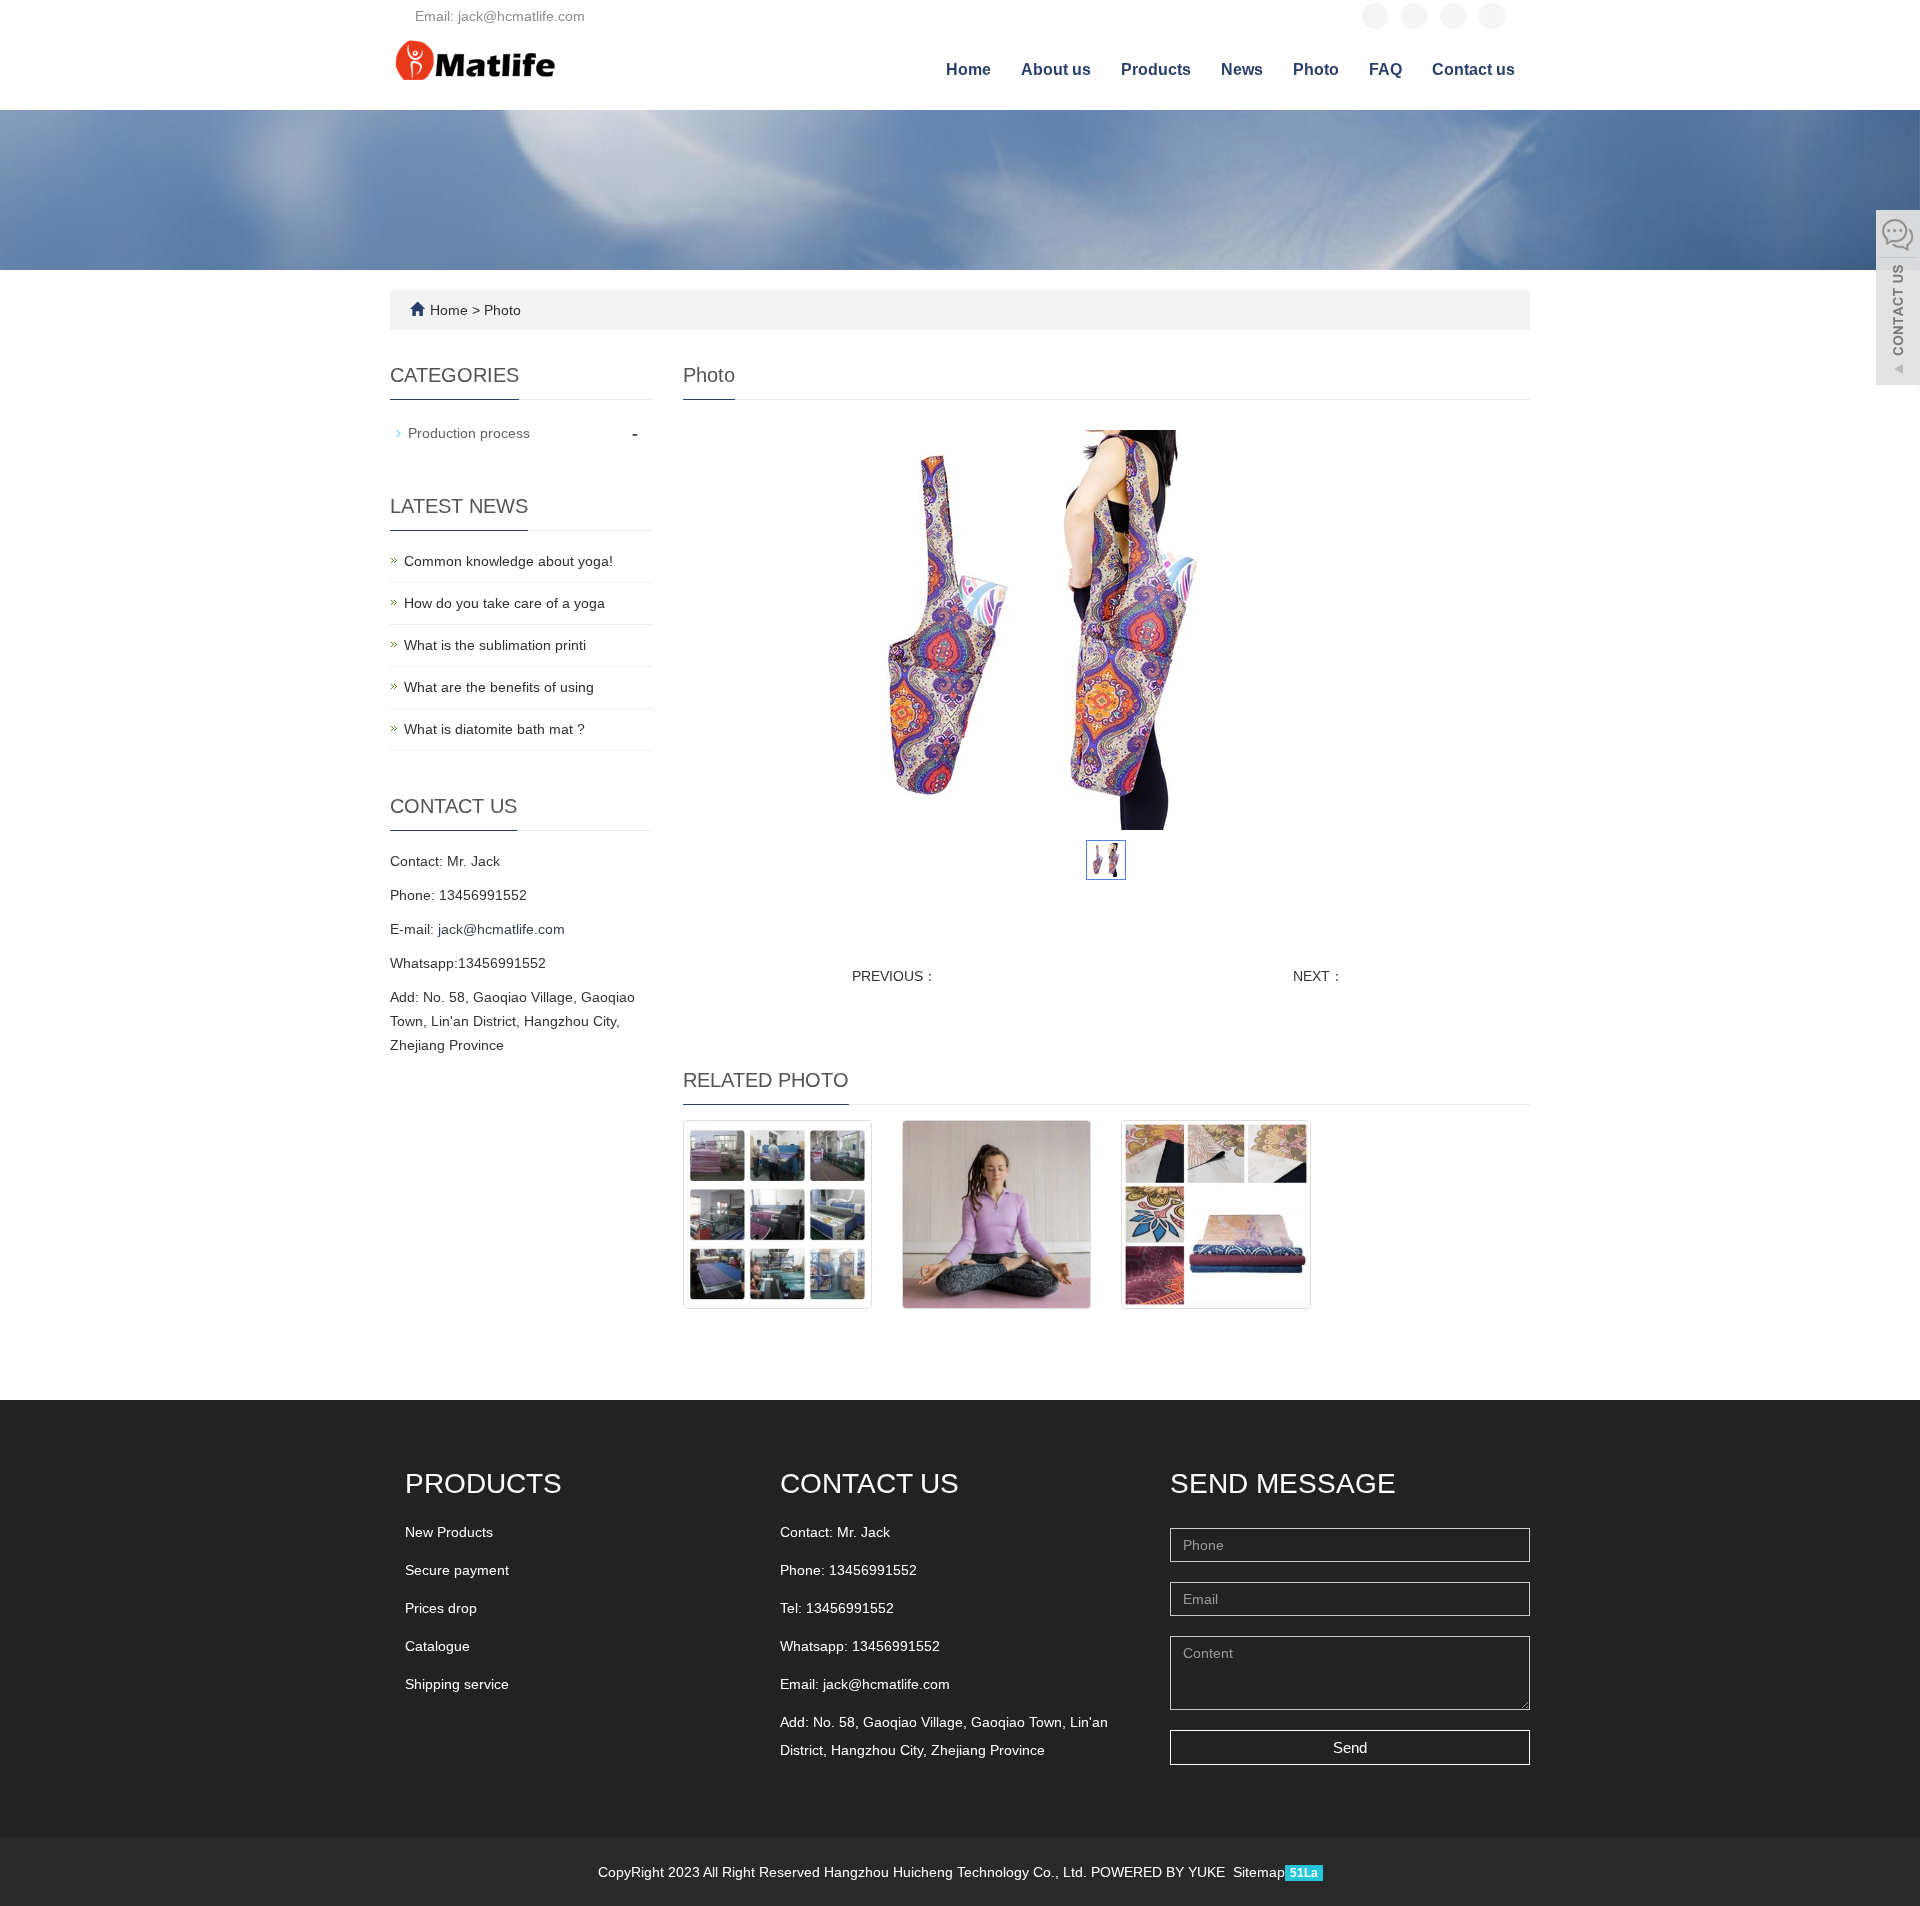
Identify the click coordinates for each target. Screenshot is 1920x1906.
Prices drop (441, 1608)
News (1242, 69)
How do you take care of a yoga (504, 603)
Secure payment (457, 1570)
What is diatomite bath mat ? (494, 729)
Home (968, 69)
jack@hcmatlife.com (501, 929)
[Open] (1898, 300)
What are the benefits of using (499, 687)
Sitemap (1259, 1872)
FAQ (1385, 69)
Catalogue (437, 1646)
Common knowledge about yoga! (508, 561)
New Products (449, 1532)
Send (1350, 1747)
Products (1156, 69)
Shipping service (457, 1684)
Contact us (1473, 69)
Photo (1316, 69)
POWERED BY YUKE (1160, 1872)
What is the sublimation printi (495, 645)
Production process (469, 433)
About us (1056, 69)
